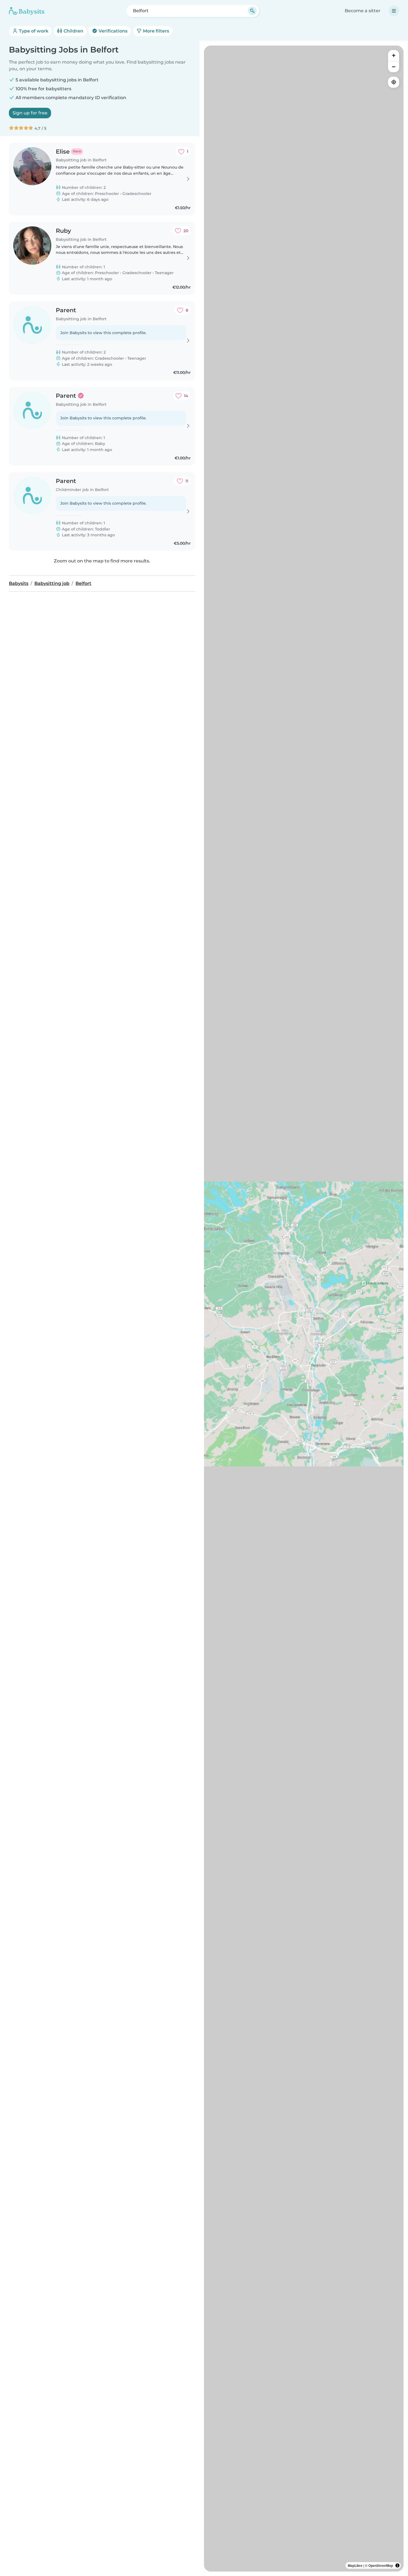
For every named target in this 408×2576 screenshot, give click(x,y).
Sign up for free (30, 113)
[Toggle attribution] (397, 2565)
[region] (304, 1309)
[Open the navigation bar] (394, 11)
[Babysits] (27, 11)
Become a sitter (363, 11)
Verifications (112, 31)
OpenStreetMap (381, 2565)
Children (73, 31)
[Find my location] (394, 82)
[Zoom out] (394, 67)
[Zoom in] (394, 56)
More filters (155, 31)
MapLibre (355, 2565)
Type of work (33, 31)
